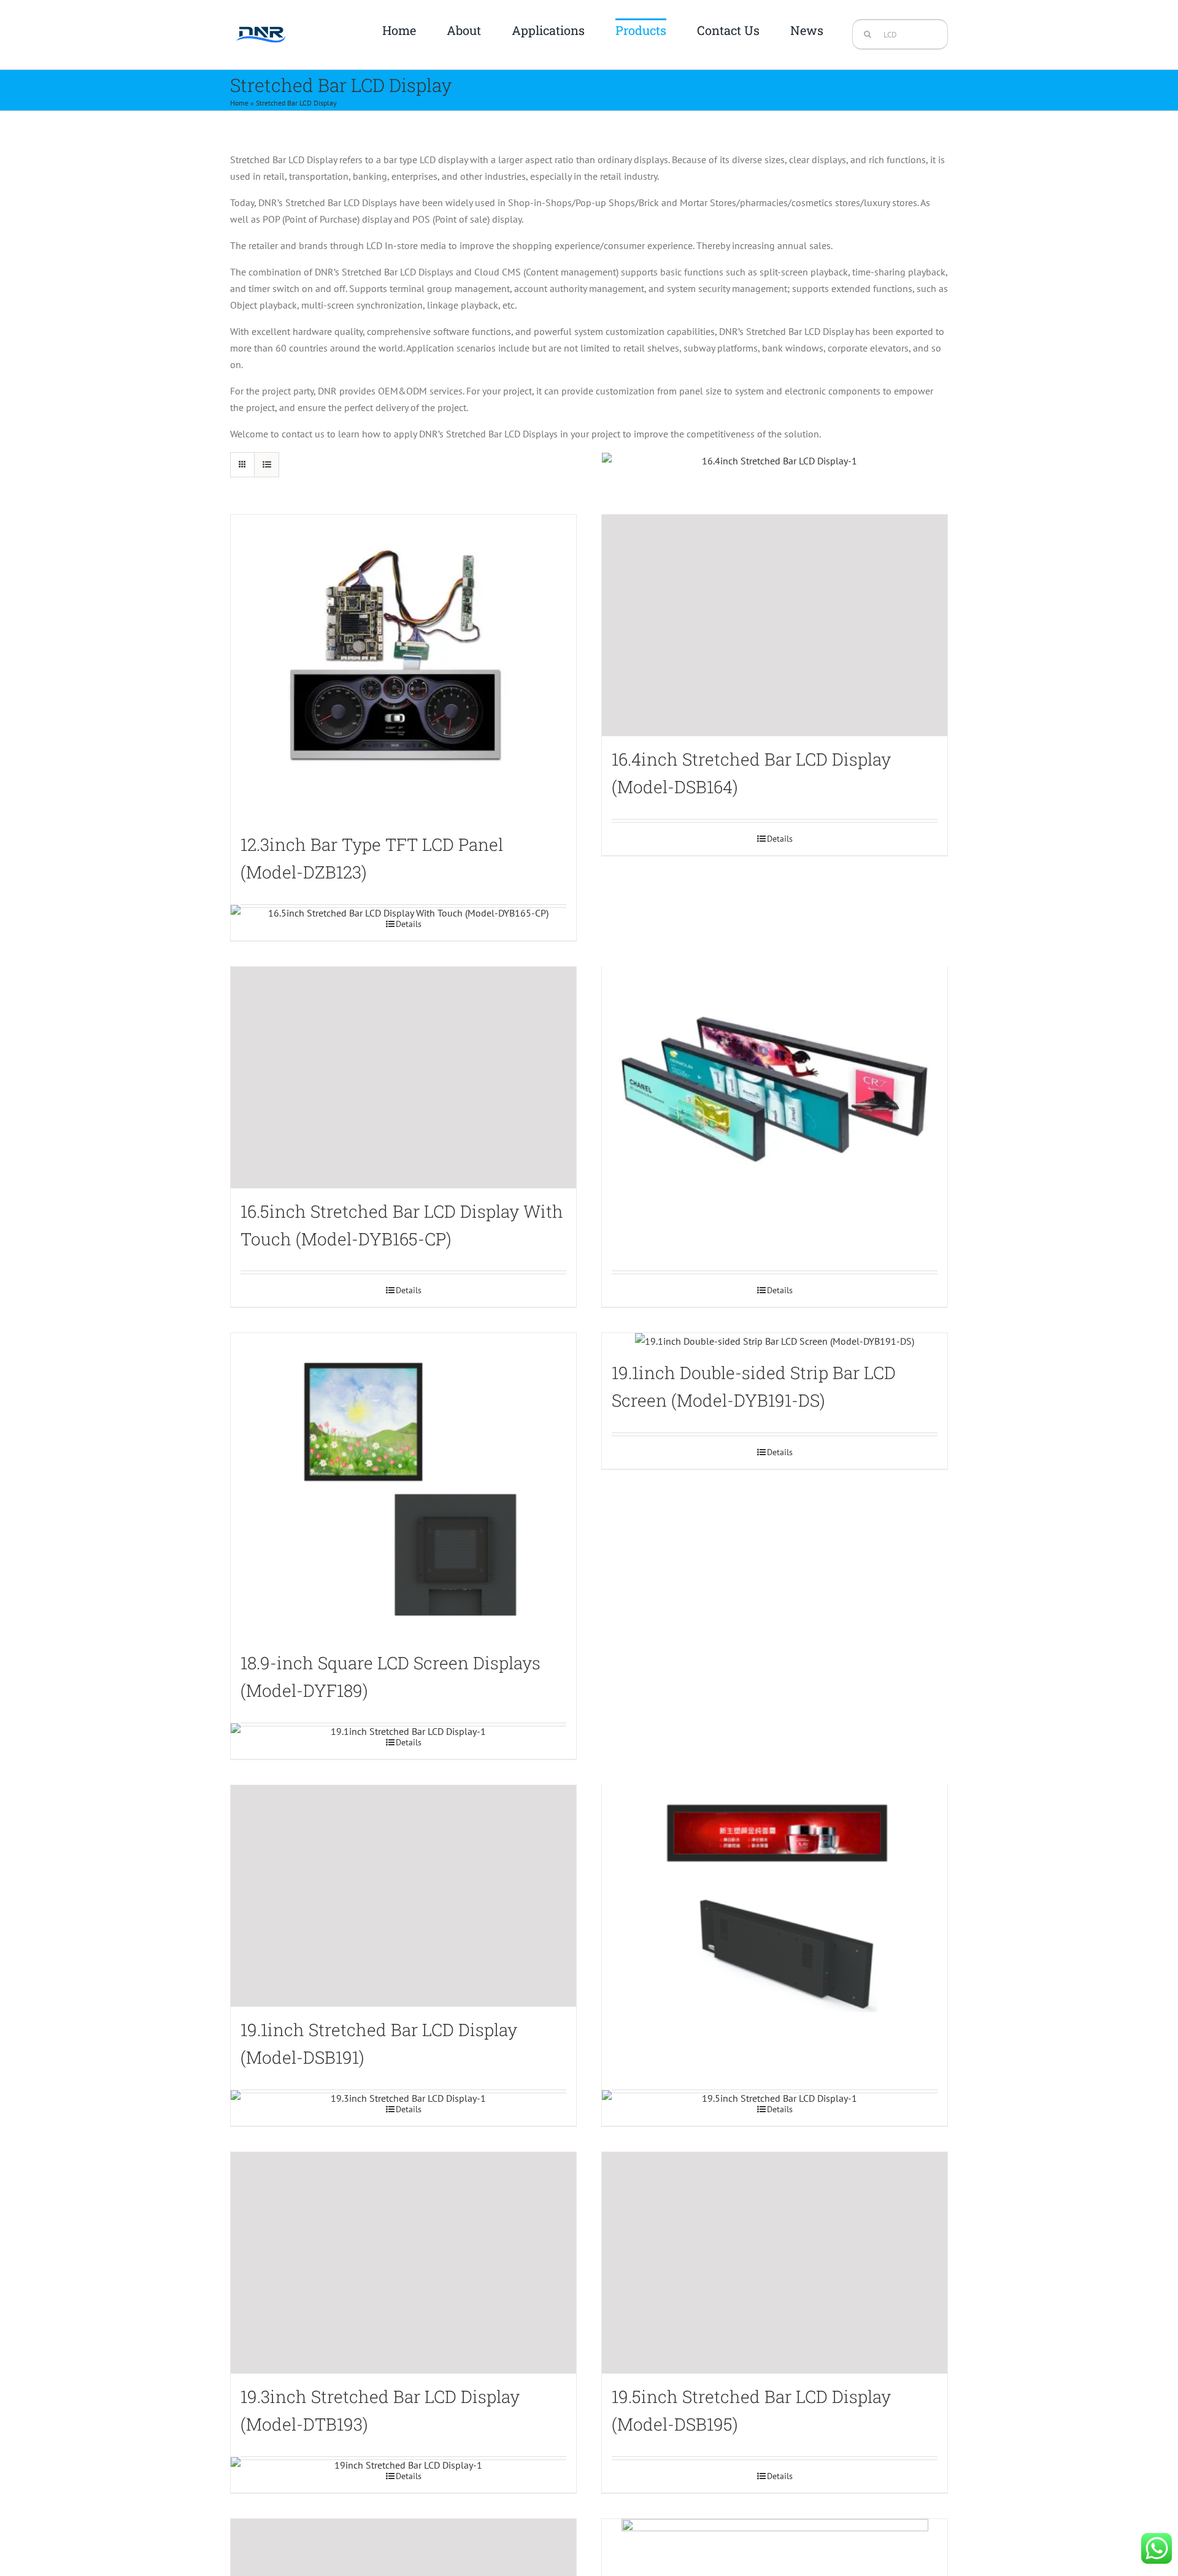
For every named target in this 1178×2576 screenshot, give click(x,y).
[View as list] (267, 465)
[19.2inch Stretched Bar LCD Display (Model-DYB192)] (775, 1896)
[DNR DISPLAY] (261, 21)
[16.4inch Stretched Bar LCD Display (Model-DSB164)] (775, 625)
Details (780, 839)
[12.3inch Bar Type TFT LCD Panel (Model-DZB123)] (403, 668)
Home (239, 103)
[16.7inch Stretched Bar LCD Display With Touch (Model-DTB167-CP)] (775, 1078)
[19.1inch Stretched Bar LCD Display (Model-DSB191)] (403, 1896)
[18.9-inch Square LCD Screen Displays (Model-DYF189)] (403, 1486)
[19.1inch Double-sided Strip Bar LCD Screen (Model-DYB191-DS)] (775, 1341)
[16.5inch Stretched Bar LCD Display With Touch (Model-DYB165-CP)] (403, 1078)
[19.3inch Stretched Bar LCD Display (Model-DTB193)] (403, 2263)
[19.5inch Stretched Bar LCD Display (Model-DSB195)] (775, 2263)
